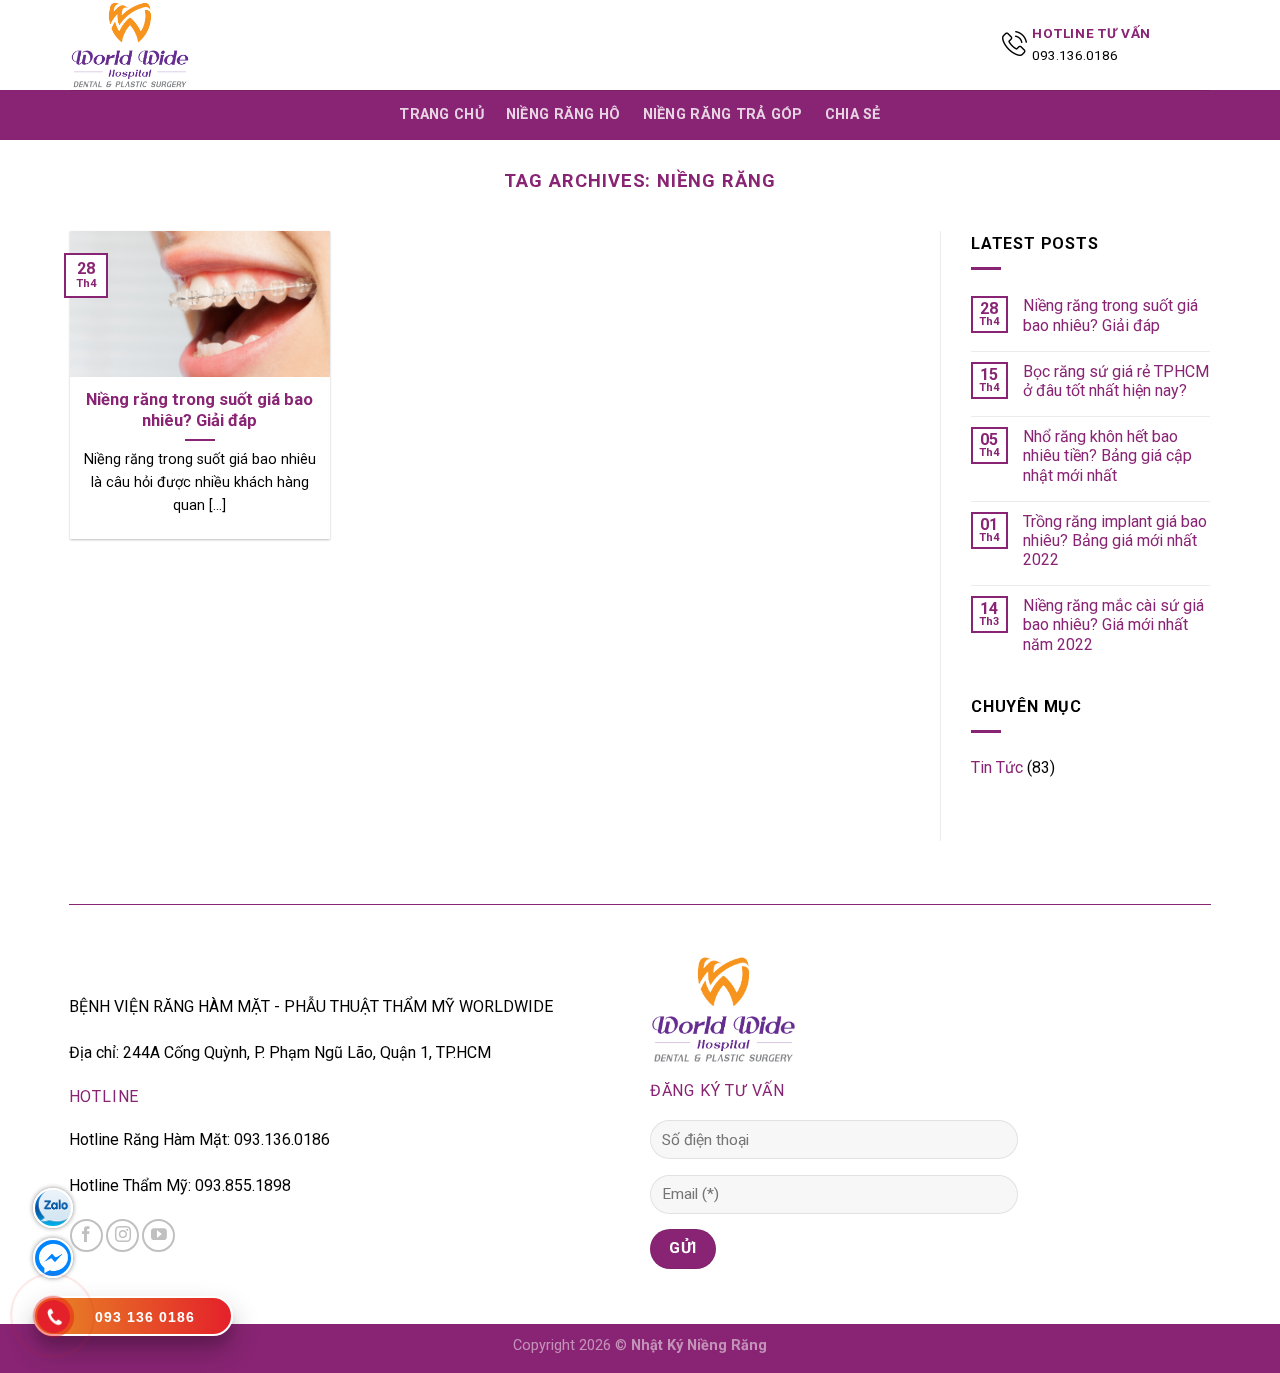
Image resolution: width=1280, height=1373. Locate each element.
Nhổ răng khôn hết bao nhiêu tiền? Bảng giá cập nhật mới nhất (1107, 455)
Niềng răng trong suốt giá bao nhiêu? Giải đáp (1110, 315)
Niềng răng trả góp (723, 114)
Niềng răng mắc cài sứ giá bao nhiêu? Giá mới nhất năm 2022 (1113, 624)
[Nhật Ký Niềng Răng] (170, 45)
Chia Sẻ (853, 114)
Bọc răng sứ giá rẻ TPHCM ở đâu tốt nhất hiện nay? (1116, 381)
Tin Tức (997, 767)
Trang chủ (441, 114)
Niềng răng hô (563, 114)
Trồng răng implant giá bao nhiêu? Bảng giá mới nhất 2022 (1115, 540)
